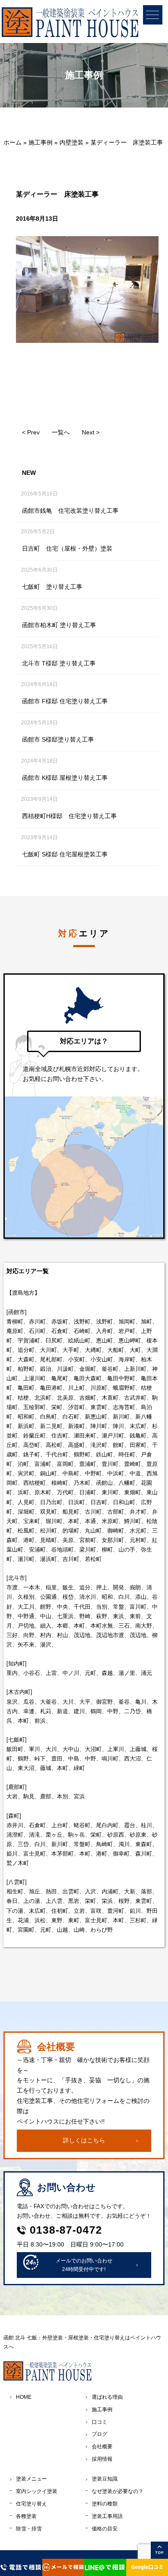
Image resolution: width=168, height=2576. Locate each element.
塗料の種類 (105, 2504)
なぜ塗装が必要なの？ (118, 2491)
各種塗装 (26, 2516)
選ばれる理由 (107, 2397)
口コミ (100, 2422)
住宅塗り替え (31, 2504)
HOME (24, 2397)
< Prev (31, 432)
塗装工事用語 (107, 2516)
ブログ (100, 2434)
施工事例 (40, 142)
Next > (91, 432)
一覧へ (61, 432)
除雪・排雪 (29, 2529)
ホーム (12, 142)
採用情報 (102, 2459)
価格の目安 (105, 2529)
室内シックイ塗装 (37, 2491)
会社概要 (102, 2447)
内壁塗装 (72, 142)
